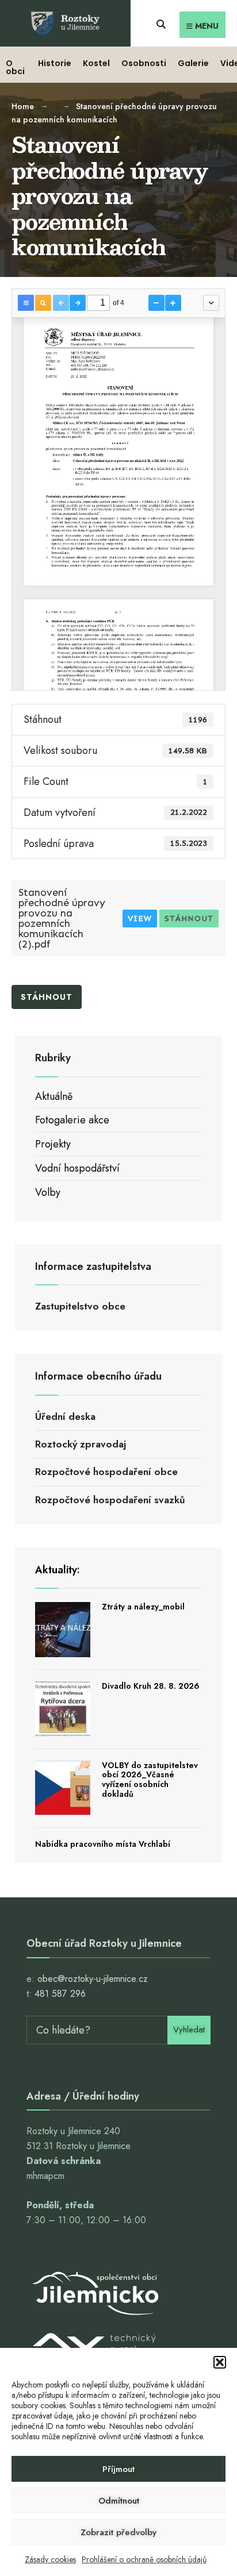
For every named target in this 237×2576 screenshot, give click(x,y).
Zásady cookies (50, 2559)
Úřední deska (65, 1416)
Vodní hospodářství (77, 1168)
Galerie (193, 63)
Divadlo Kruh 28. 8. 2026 (151, 1686)
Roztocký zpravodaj (81, 1444)
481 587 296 (60, 1994)
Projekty (53, 1144)
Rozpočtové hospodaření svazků (110, 1500)
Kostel (96, 63)
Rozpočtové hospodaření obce (106, 1472)
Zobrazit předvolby (118, 2532)
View (140, 919)
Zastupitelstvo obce (80, 1306)
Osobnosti (144, 63)
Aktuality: (58, 1570)
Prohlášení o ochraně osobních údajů (144, 2559)
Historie (55, 63)
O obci (15, 67)
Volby (48, 1192)
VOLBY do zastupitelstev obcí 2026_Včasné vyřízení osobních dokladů (150, 1780)
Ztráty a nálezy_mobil (143, 1607)
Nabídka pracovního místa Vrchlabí (103, 1844)
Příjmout (118, 2469)
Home (23, 106)
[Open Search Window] (161, 23)
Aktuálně (54, 1096)
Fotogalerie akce (72, 1120)
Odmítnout (119, 2501)
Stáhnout (189, 919)
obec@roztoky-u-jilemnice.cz (93, 1979)
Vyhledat (189, 2030)
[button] (220, 2362)
